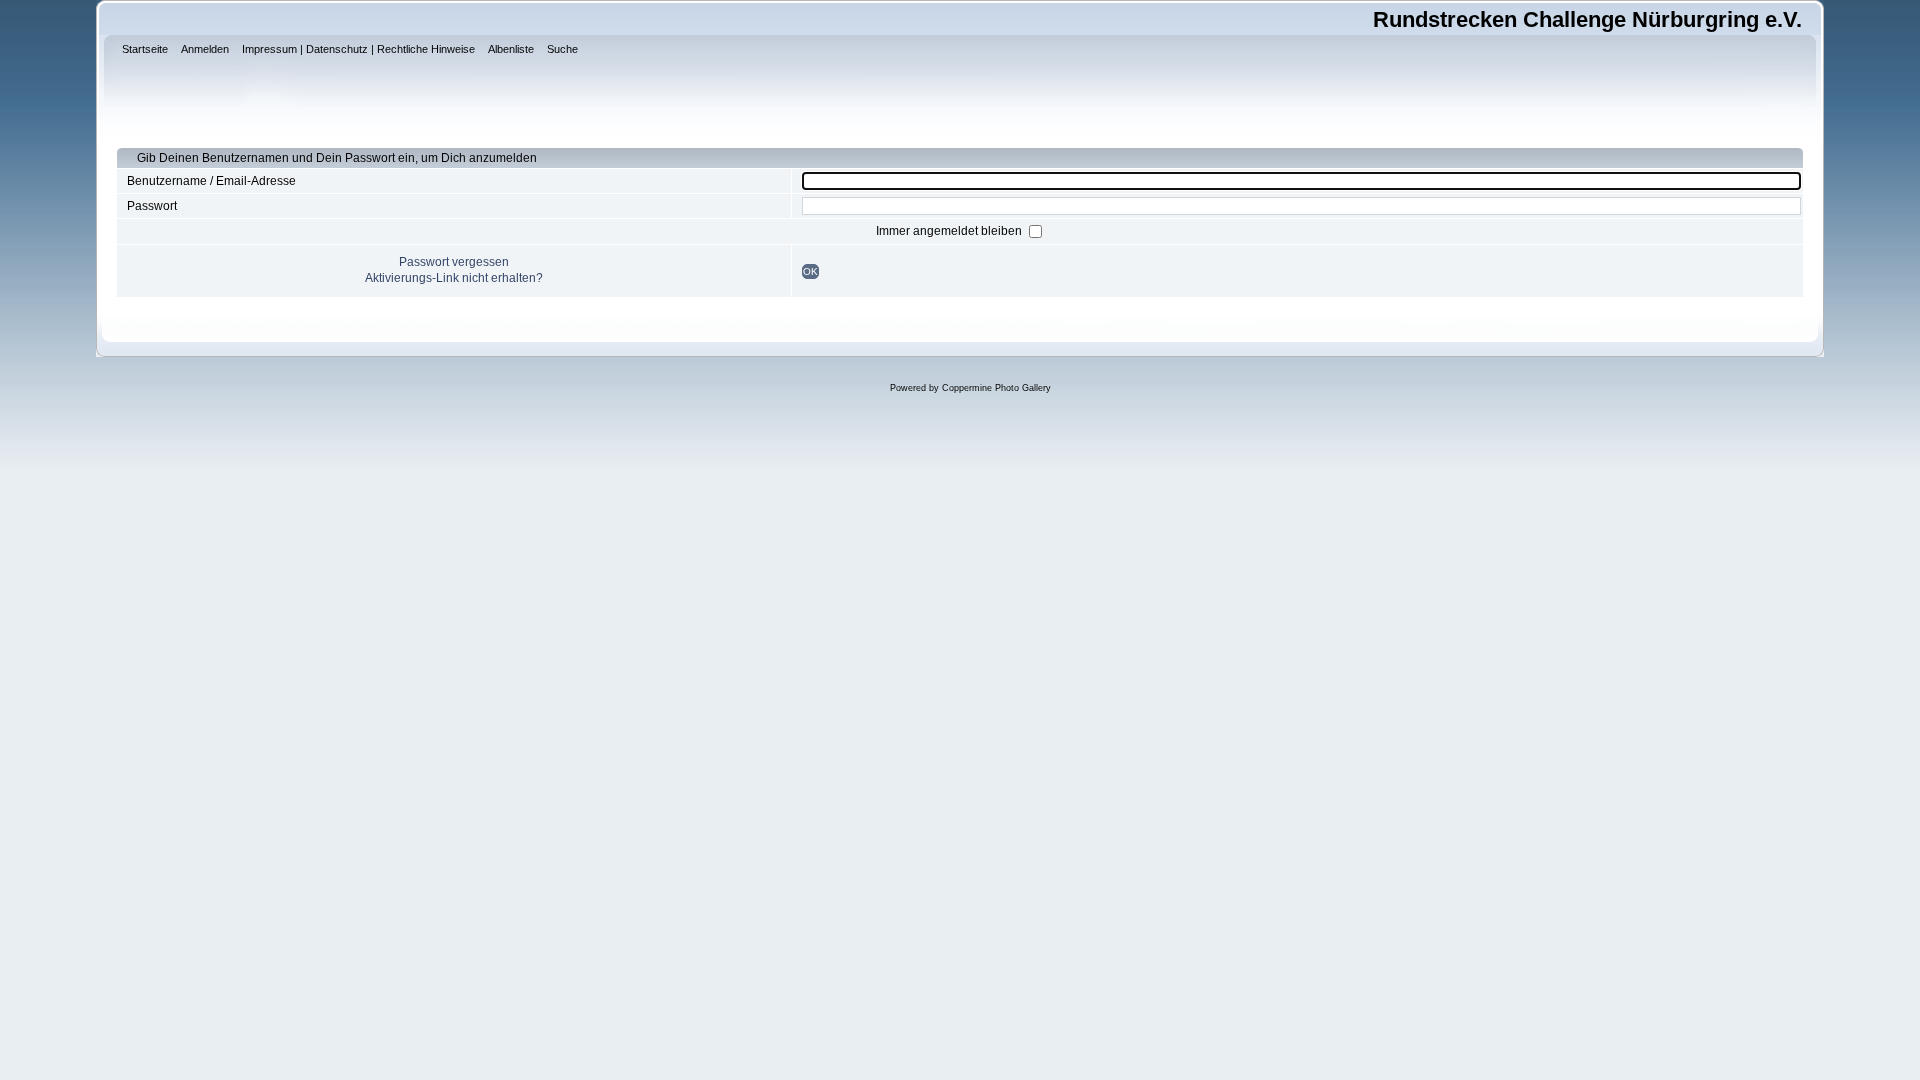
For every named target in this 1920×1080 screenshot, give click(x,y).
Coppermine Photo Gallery (996, 388)
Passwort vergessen (454, 262)
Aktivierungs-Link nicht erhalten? (454, 278)
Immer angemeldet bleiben (950, 231)
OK (810, 271)
